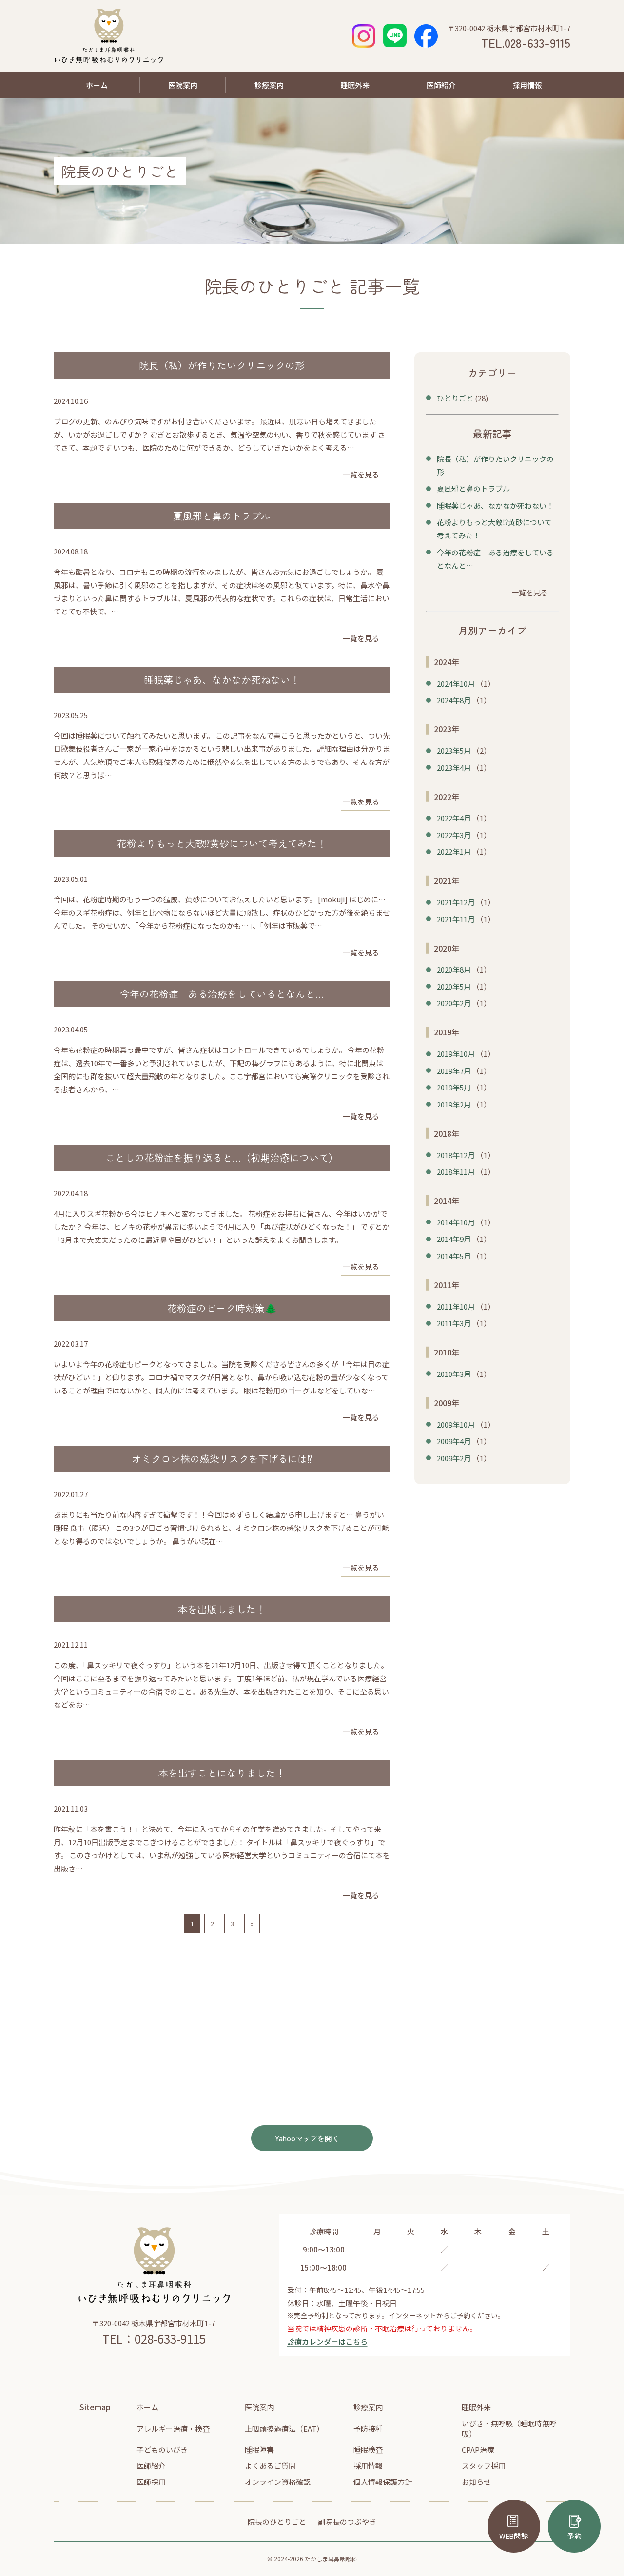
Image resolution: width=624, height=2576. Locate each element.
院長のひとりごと (277, 2522)
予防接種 (368, 2429)
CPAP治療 (478, 2450)
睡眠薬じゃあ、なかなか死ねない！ (222, 679)
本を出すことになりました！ (222, 1773)
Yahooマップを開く (307, 2138)
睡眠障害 (259, 2450)
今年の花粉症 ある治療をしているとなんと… (222, 994)
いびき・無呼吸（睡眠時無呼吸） (509, 2428)
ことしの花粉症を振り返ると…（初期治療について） (222, 1157)
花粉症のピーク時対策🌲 (222, 1308)
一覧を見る (361, 474)
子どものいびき (162, 2450)
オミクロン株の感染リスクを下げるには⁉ (222, 1459)
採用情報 (527, 85)
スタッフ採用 (484, 2466)
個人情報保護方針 (383, 2482)
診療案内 (269, 85)
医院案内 (183, 85)
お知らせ (476, 2482)
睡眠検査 (368, 2450)
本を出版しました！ (222, 1609)
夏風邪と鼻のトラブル (222, 516)
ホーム (97, 85)
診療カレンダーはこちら (327, 2341)
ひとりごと (455, 398)
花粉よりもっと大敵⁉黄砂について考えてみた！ (222, 843)
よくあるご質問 (270, 2466)
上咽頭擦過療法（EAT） (284, 2429)
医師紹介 (441, 85)
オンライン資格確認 (278, 2482)
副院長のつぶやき (347, 2522)
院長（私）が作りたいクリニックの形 (222, 365)
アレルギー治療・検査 (173, 2429)
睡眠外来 (355, 85)
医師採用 (151, 2482)
